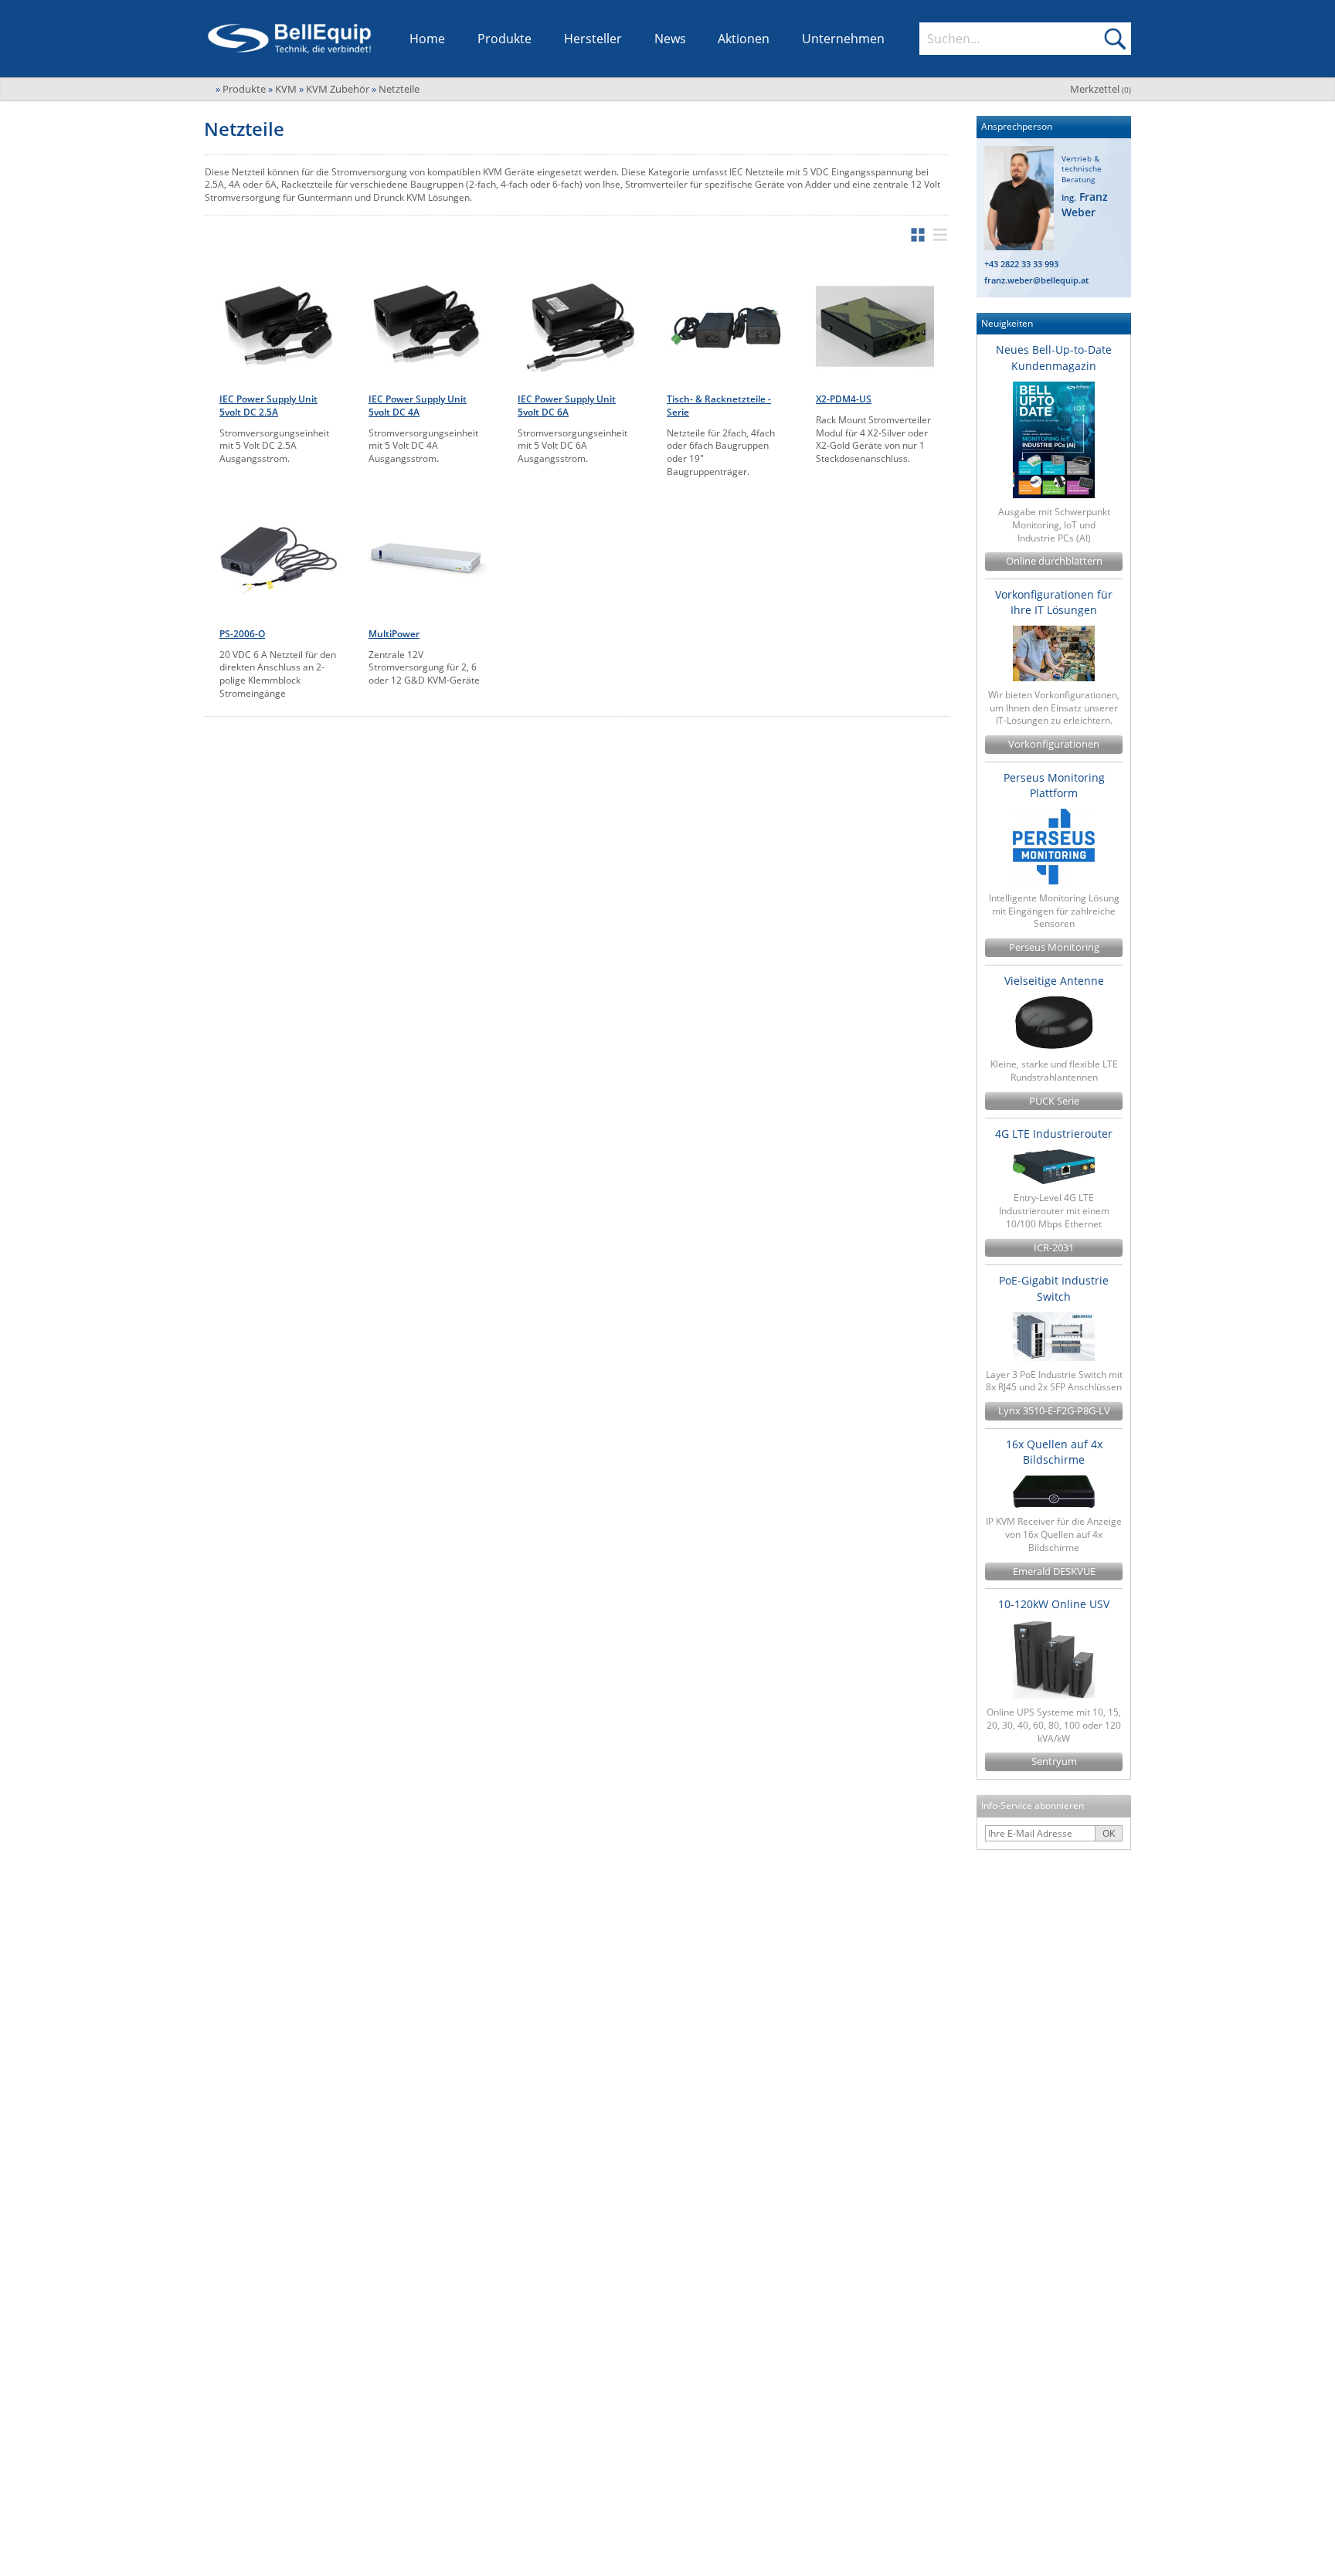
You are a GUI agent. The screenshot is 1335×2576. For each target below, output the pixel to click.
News (670, 39)
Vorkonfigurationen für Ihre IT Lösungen (1054, 602)
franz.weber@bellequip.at (1036, 280)
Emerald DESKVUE (1054, 1571)
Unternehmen (843, 39)
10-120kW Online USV (1054, 1604)
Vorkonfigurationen (1054, 744)
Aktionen (744, 39)
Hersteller (593, 39)
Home (427, 39)
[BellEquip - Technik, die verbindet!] (289, 39)
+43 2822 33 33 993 (1021, 264)
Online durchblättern (1054, 561)
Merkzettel (1101, 89)
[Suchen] (1115, 39)
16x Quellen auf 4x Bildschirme (1054, 1452)
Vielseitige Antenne (1054, 981)
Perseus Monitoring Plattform (1054, 785)
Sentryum (1054, 1761)
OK (1109, 1833)
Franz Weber (1085, 204)
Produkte (504, 39)
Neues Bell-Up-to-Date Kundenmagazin (1054, 357)
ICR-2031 (1054, 1248)
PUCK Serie (1054, 1101)
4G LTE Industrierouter (1054, 1134)
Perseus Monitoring (1054, 947)
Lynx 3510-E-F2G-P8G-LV (1054, 1411)
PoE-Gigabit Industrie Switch (1054, 1288)
